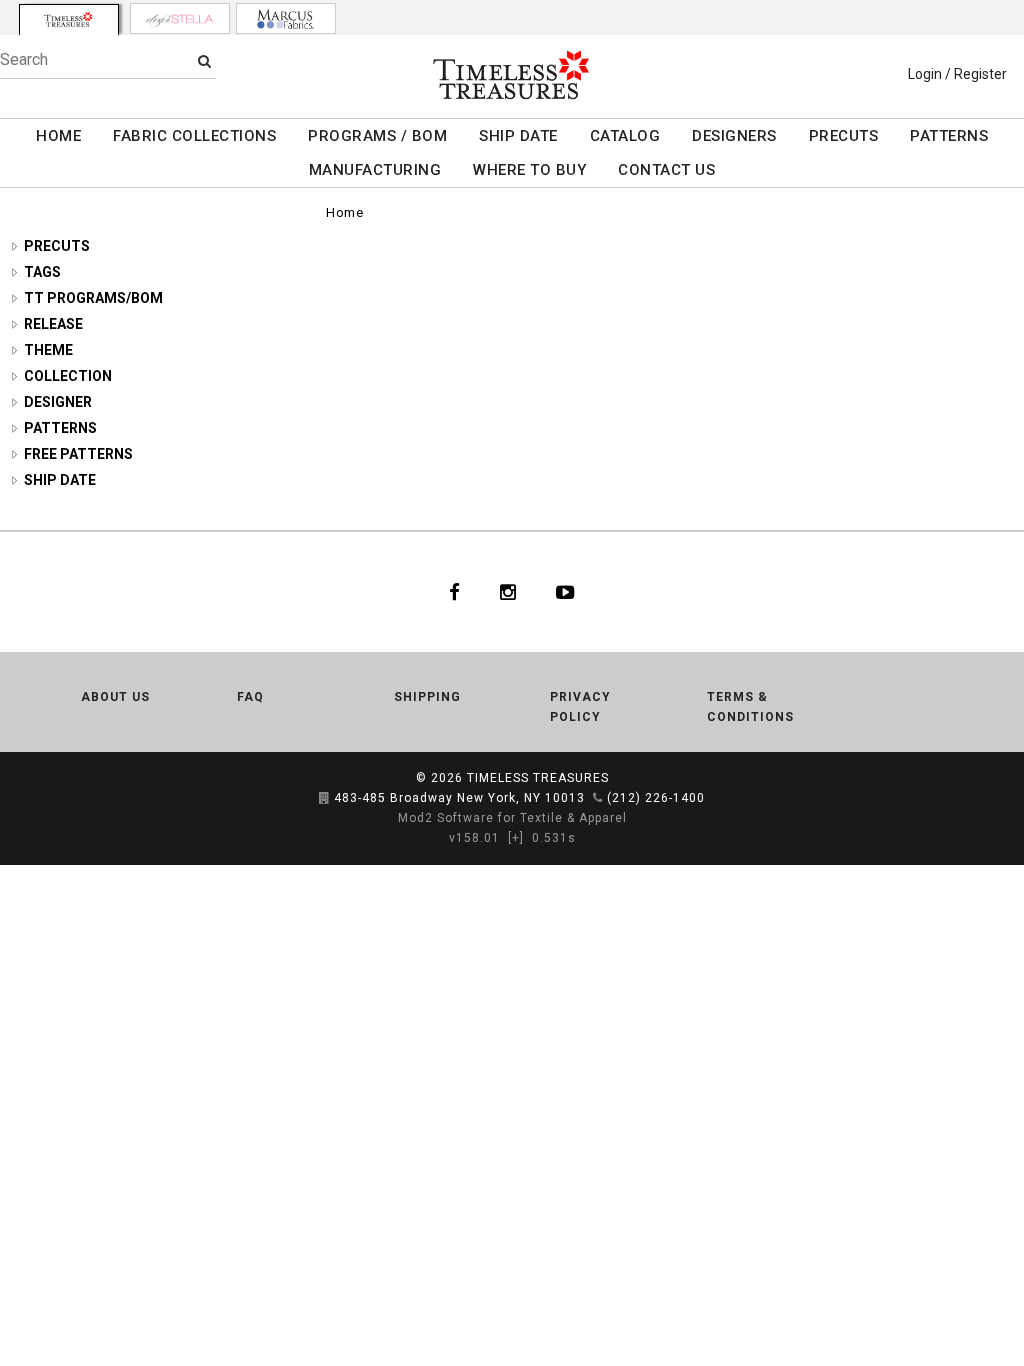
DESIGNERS (734, 136)
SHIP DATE (518, 136)
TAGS (42, 272)
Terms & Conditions (750, 707)
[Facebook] (454, 592)
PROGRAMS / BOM (377, 136)
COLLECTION (68, 376)
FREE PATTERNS (78, 454)
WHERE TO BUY (529, 170)
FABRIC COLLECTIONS (194, 136)
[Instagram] (508, 592)
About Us (115, 697)
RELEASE (53, 324)
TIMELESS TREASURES (538, 778)
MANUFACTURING (375, 170)
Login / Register (957, 74)
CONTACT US (666, 170)
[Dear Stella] (180, 18)
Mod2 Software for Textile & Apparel (512, 818)
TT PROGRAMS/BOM (93, 298)
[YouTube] (565, 592)
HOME (58, 136)
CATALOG (625, 136)
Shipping (427, 697)
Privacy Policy (580, 707)
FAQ (250, 697)
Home (344, 212)
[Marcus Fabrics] (286, 18)
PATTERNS (949, 136)
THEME (48, 350)
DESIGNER (58, 402)
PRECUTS (844, 136)
